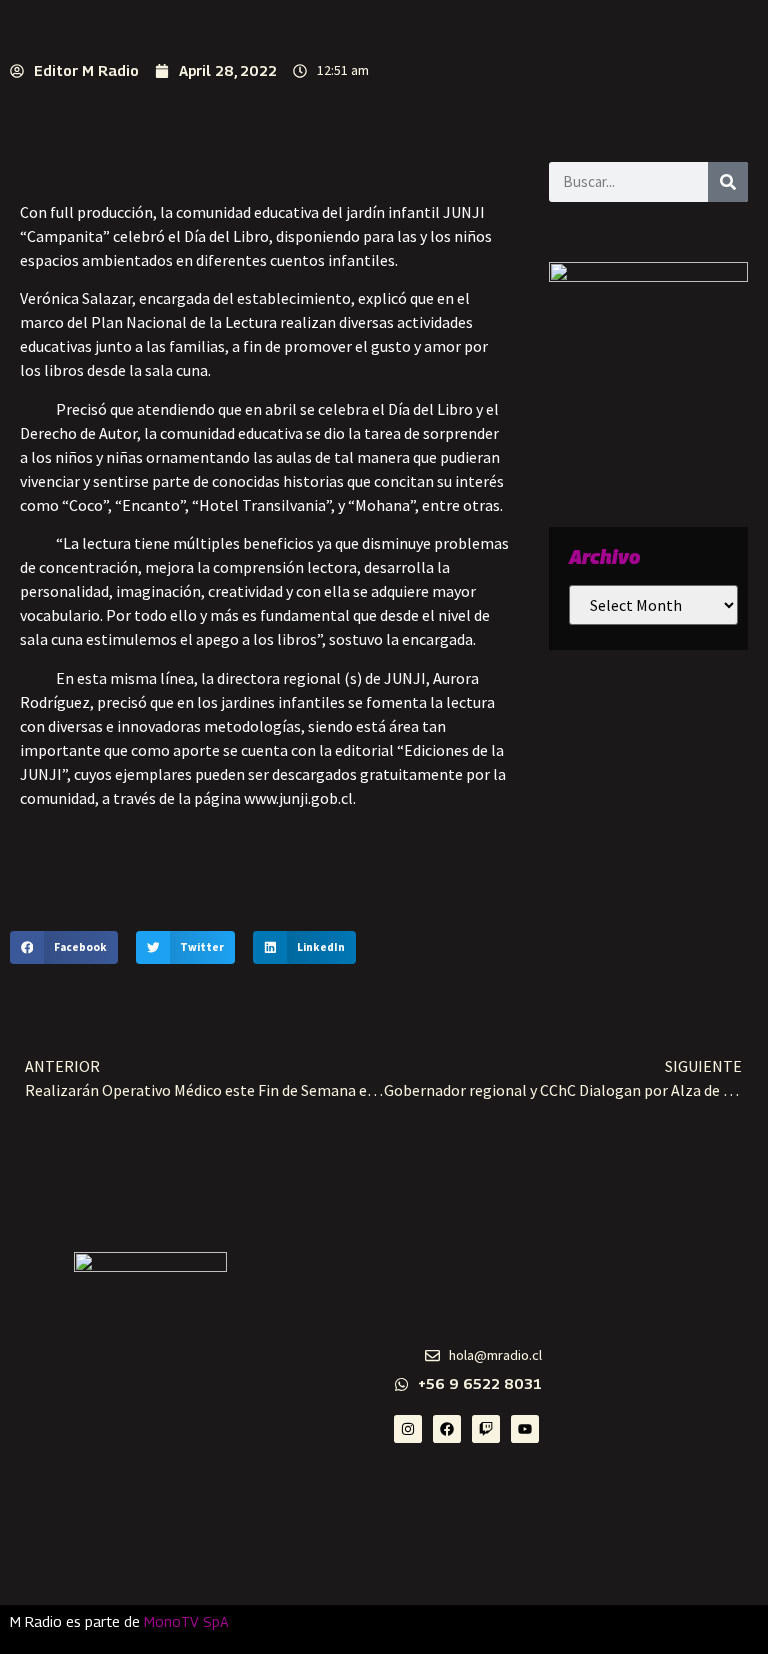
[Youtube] (525, 1429)
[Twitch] (486, 1429)
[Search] (728, 182)
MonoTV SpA (186, 1621)
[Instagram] (408, 1429)
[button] (64, 948)
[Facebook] (447, 1429)
